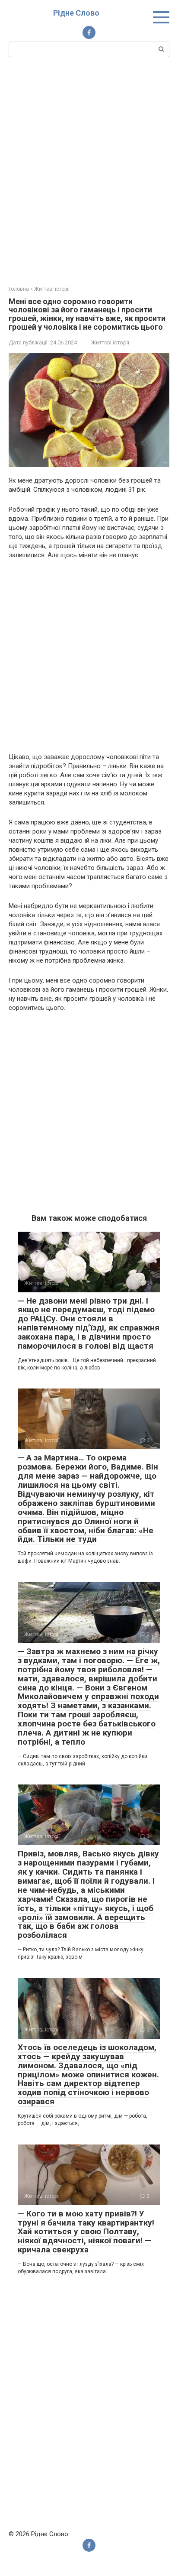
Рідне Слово (76, 13)
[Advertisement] (89, 170)
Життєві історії (110, 342)
